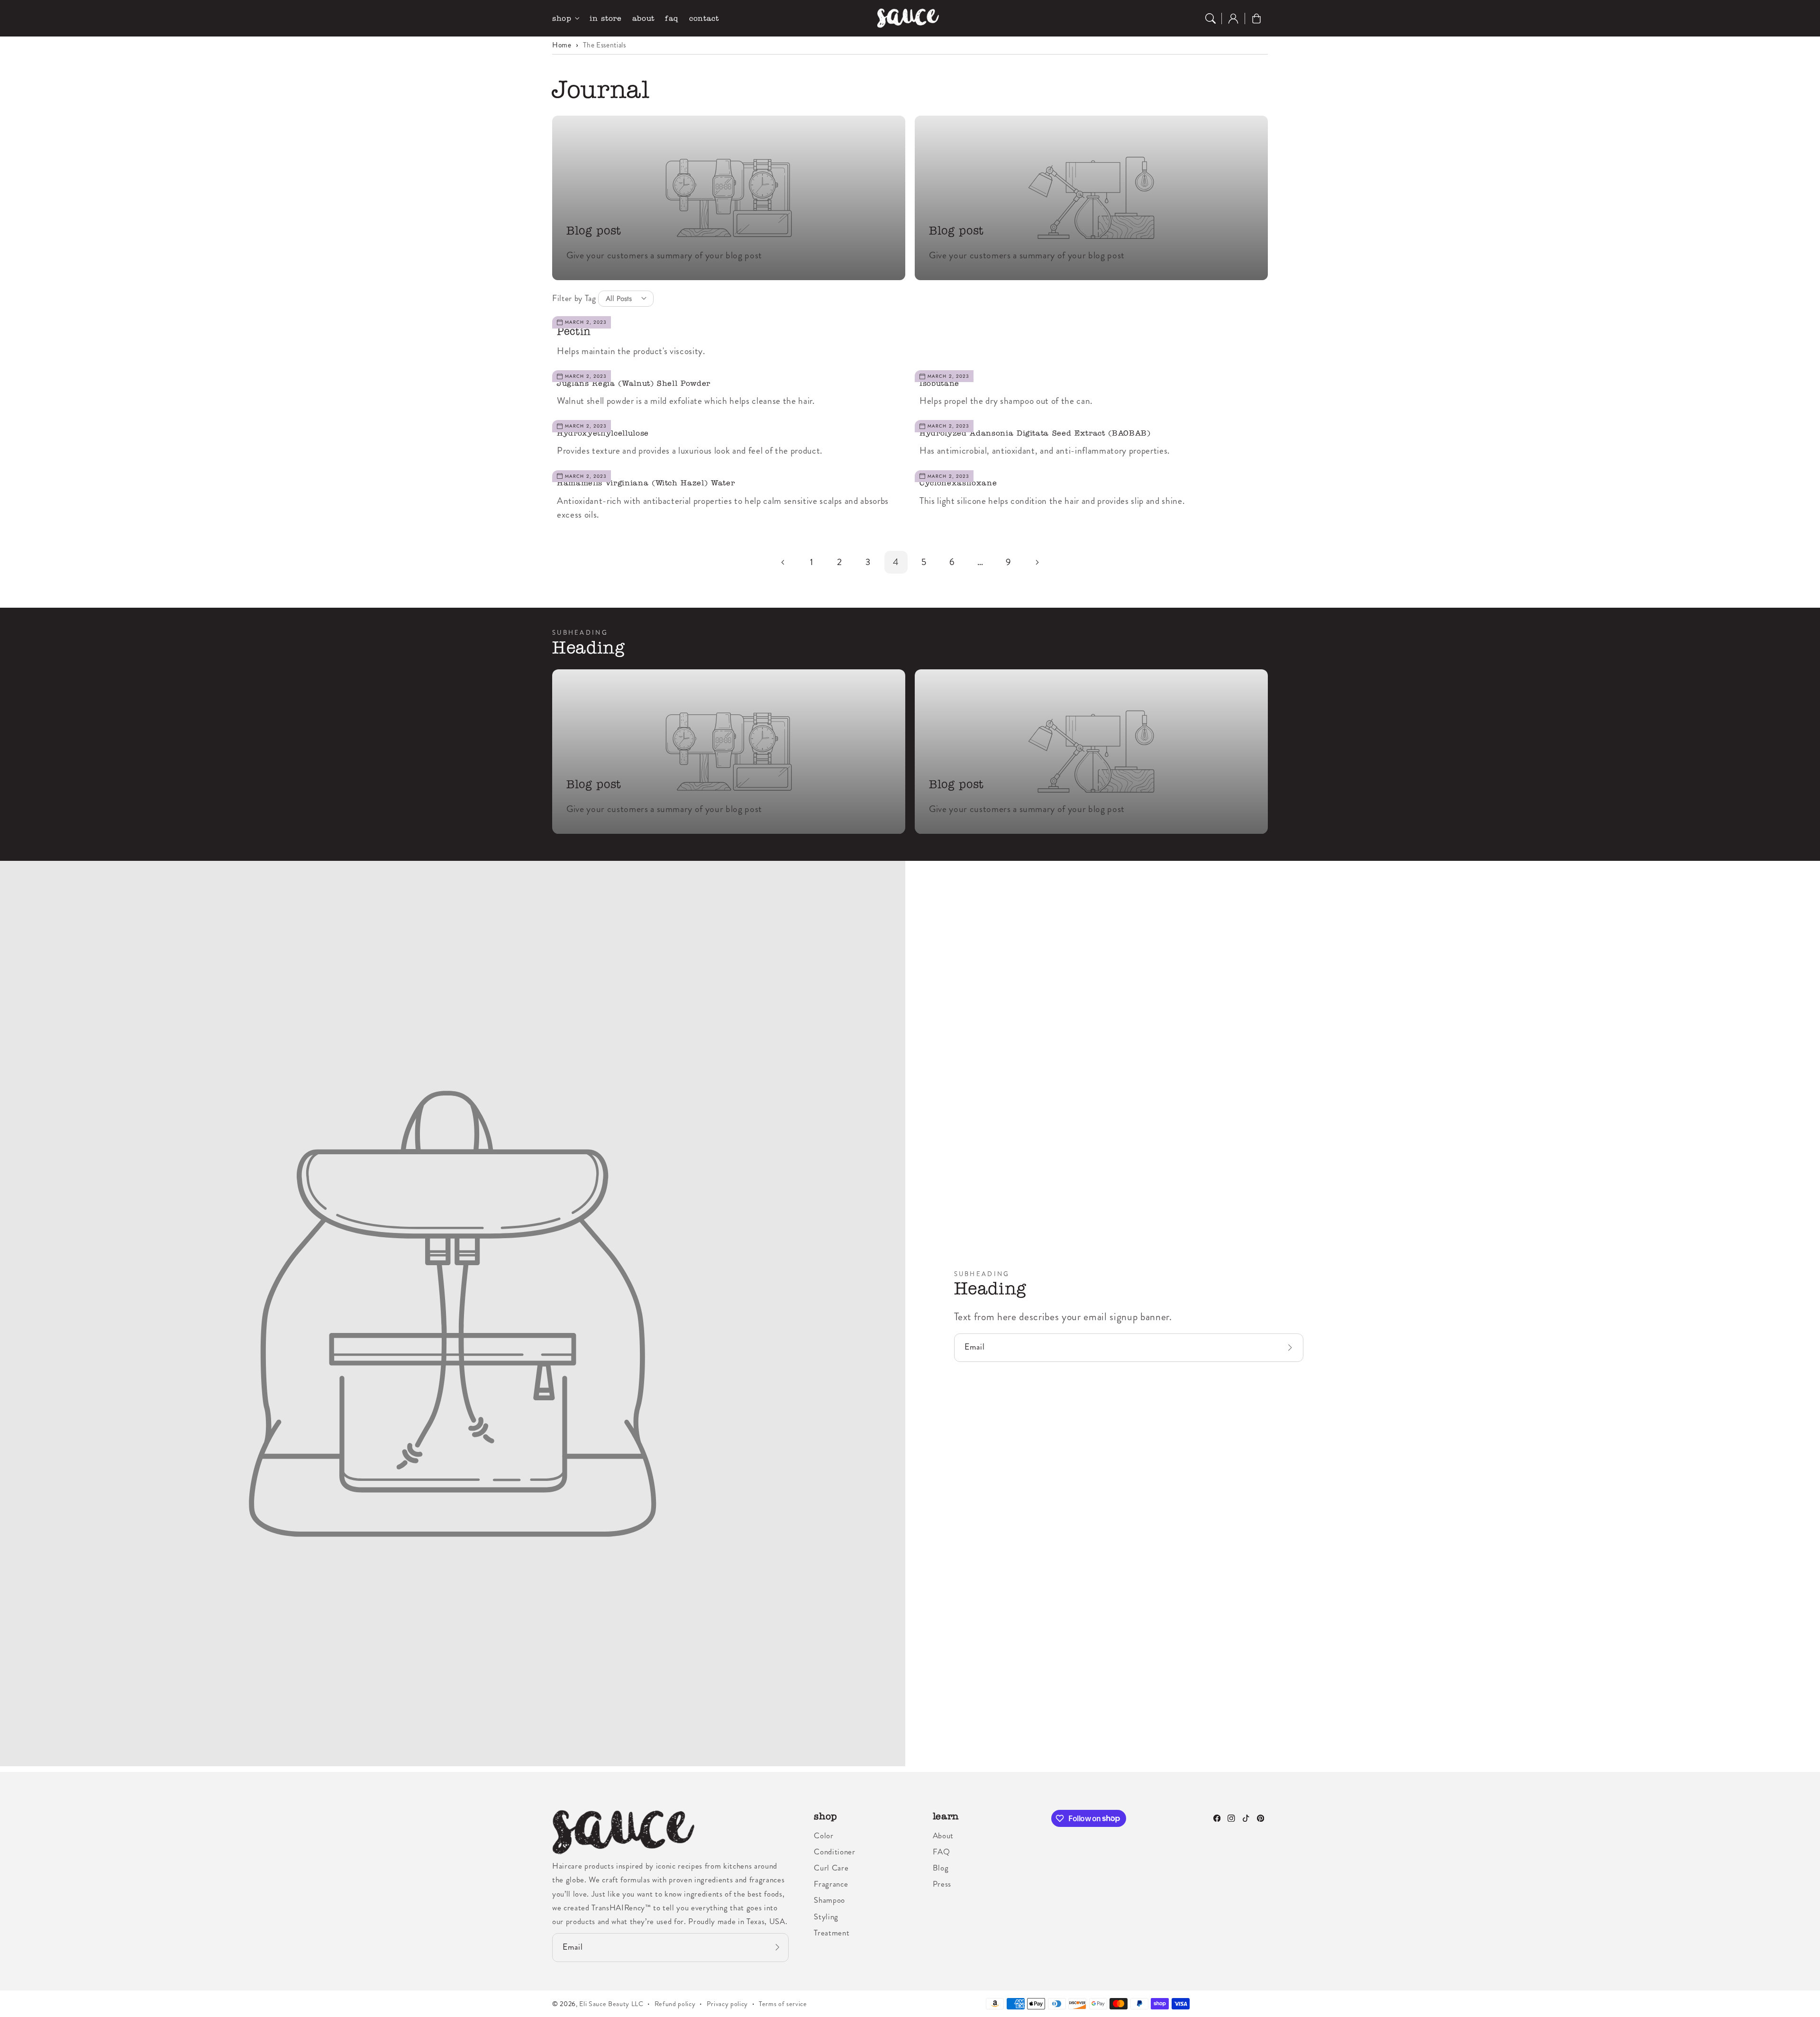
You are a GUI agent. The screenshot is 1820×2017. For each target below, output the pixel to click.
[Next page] (1037, 562)
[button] (1210, 18)
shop (562, 18)
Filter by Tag (574, 298)
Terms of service (783, 2004)
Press (942, 1884)
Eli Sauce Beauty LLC (611, 2004)
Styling (826, 1917)
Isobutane (939, 383)
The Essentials (604, 45)
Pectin (574, 331)
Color (824, 1835)
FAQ (942, 1852)
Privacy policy (727, 2004)
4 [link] (896, 562)
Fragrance (831, 1884)
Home (562, 45)
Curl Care (831, 1868)
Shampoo (829, 1900)
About (943, 1835)
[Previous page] (783, 562)
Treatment (832, 1933)
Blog (941, 1868)
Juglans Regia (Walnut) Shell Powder (634, 383)
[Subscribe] (1292, 1347)
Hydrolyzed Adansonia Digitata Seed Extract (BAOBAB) (1035, 433)
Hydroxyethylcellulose (603, 433)
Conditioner (834, 1852)
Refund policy (675, 2004)
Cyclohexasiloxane (958, 483)
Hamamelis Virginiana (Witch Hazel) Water (646, 483)
